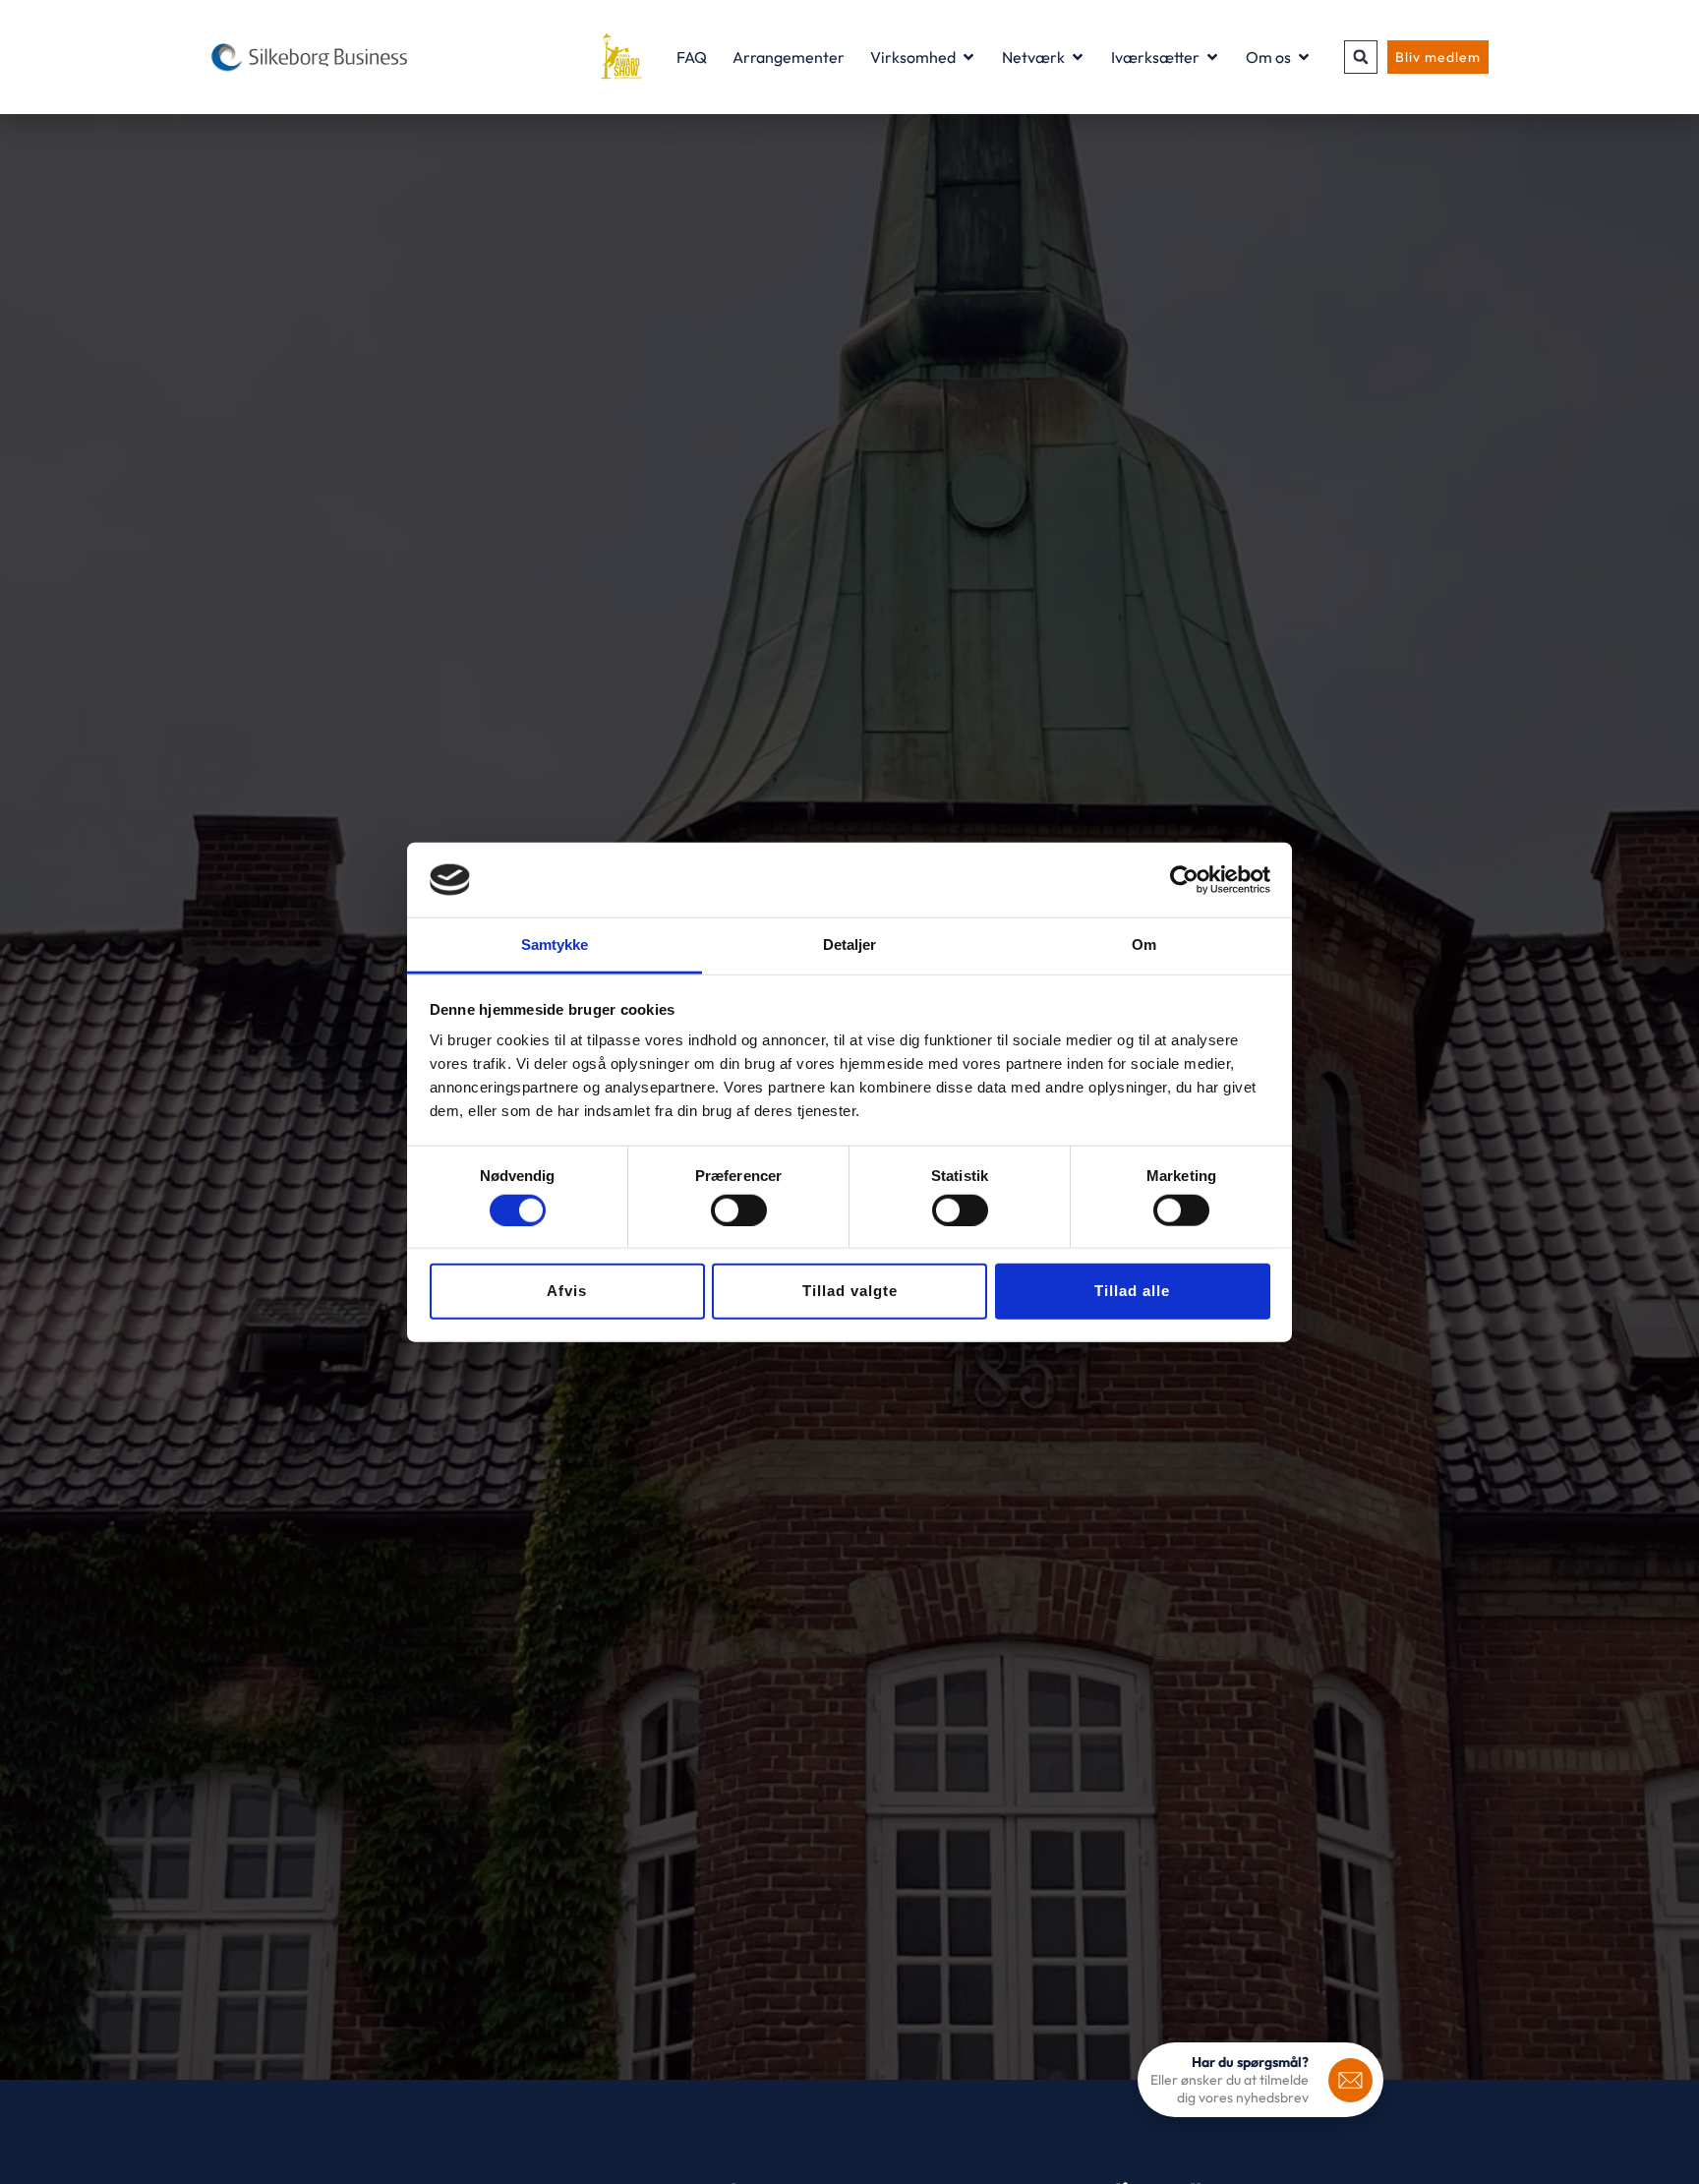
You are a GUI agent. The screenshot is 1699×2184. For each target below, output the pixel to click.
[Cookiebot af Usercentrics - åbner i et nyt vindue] (1184, 880)
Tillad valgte (850, 1291)
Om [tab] (1144, 944)
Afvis (567, 1291)
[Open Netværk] (1078, 57)
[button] (1361, 57)
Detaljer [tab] (850, 944)
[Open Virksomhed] (968, 57)
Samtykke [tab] (555, 944)
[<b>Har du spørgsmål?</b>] (1350, 2080)
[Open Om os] (1304, 57)
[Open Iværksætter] (1212, 57)
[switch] (739, 1210)
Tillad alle (1132, 1291)
